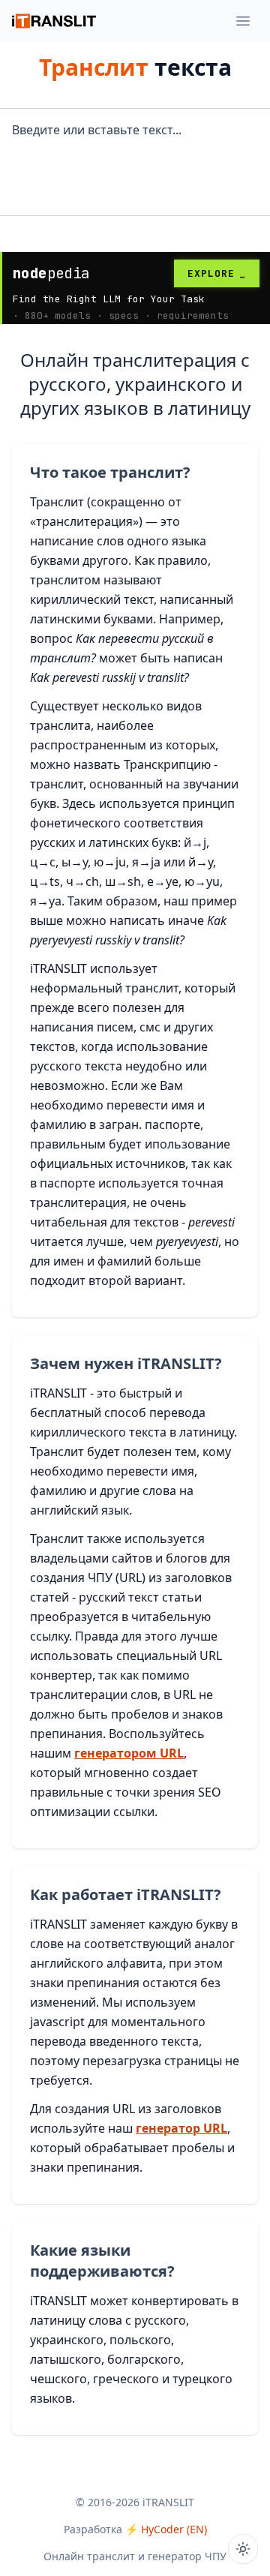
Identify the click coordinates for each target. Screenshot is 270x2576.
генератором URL (129, 1753)
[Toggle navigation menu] (243, 21)
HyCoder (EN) (174, 2529)
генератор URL (181, 2128)
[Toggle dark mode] (243, 2549)
